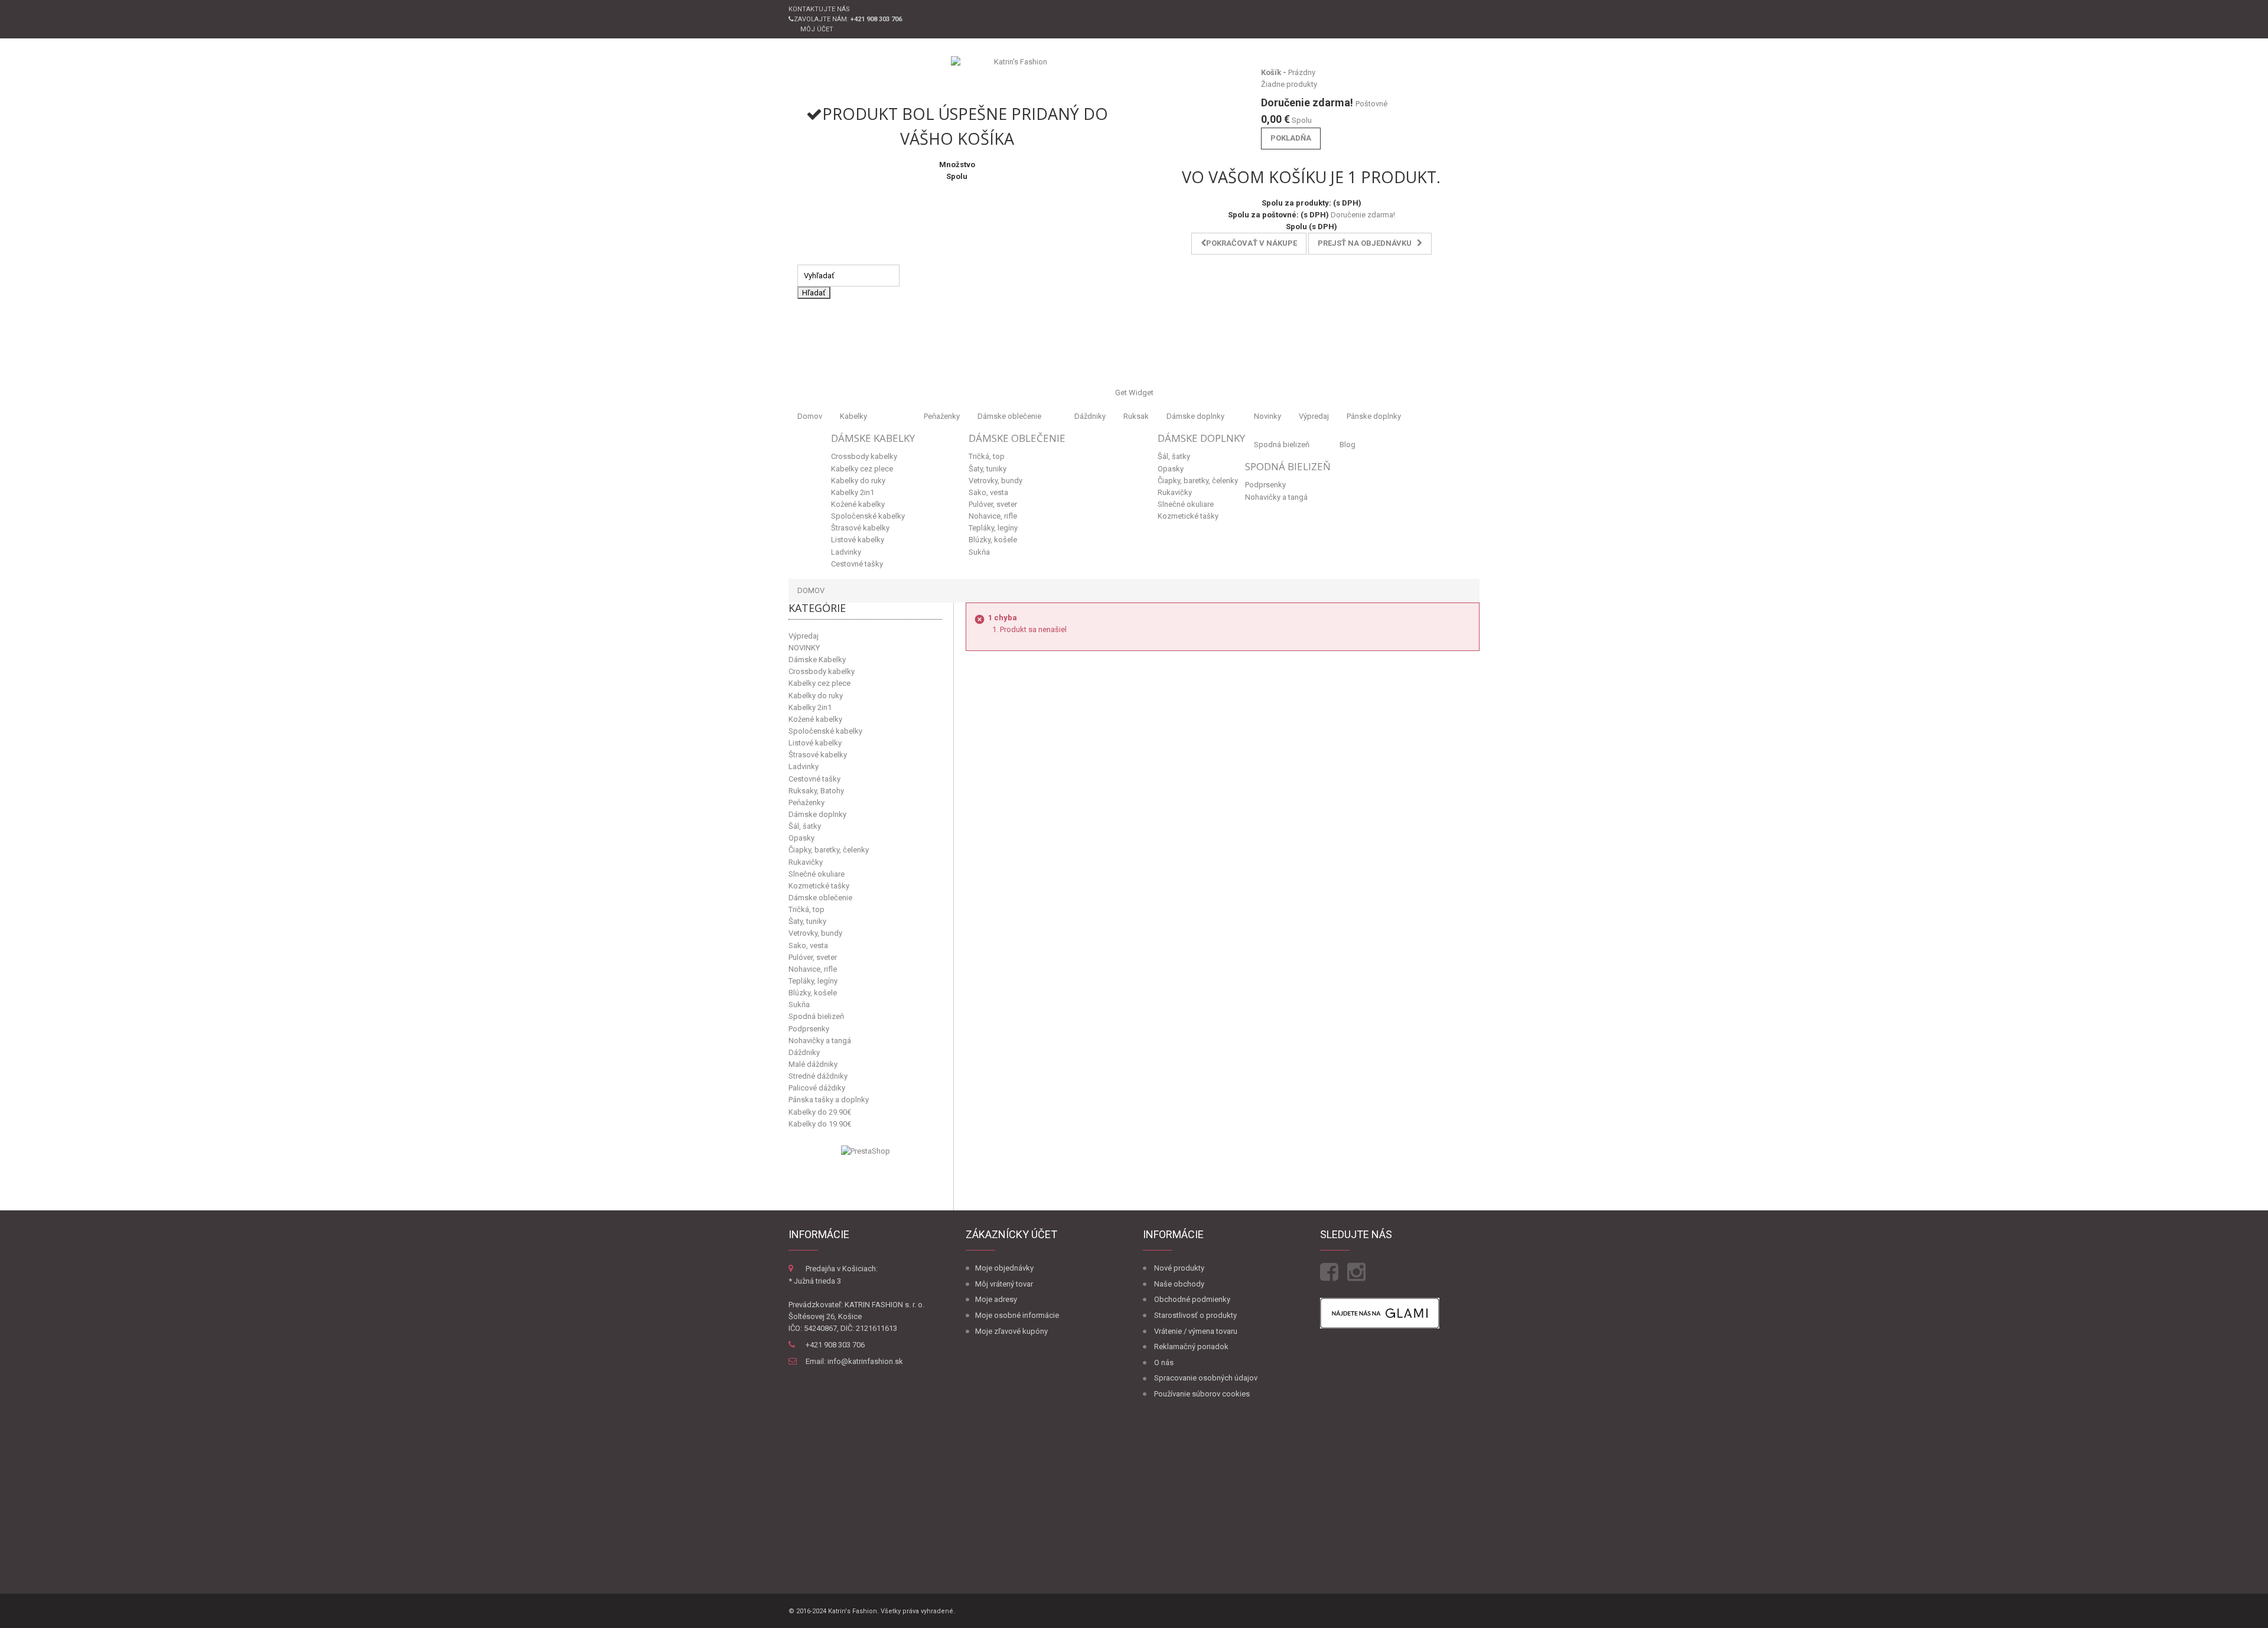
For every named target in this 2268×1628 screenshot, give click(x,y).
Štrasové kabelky (860, 528)
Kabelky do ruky (858, 481)
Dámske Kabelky (873, 438)
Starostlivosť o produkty (1195, 1315)
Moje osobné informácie (1017, 1315)
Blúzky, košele (993, 540)
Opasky (1171, 469)
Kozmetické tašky (1188, 516)
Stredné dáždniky (818, 1076)
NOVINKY (804, 648)
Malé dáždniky (813, 1064)
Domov (810, 416)
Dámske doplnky (1195, 416)
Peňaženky (942, 416)
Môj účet (817, 29)
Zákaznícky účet (1011, 1234)
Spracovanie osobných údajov (1206, 1378)
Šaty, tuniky (988, 469)
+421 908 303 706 (835, 1345)
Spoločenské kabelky (868, 516)
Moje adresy (996, 1299)
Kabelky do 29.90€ (820, 1112)
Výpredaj (1314, 416)
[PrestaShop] (866, 1151)
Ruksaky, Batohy (816, 791)
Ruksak (1136, 416)
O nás (1164, 1362)
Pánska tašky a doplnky (829, 1100)
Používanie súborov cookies (1202, 1394)
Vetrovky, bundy (995, 481)
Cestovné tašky (857, 564)
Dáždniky (1090, 416)
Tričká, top (987, 456)
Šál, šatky (1174, 456)
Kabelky (853, 416)
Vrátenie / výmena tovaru (1196, 1331)
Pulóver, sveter (993, 504)
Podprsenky (1265, 485)
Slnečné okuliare (1186, 504)
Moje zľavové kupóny (1011, 1331)
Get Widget (1134, 393)
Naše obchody (1179, 1284)
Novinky (1267, 416)
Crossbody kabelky (864, 456)
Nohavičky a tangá (1276, 497)
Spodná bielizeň (1282, 445)
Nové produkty (1179, 1268)
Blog (1348, 445)
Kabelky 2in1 (853, 492)
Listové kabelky (858, 540)
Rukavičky (1175, 492)
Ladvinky (846, 552)
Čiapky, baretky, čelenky (1198, 481)
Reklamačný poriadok (1191, 1347)
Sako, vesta (988, 492)
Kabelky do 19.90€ (820, 1124)
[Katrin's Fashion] (1016, 74)
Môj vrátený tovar (1004, 1284)
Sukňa (979, 552)
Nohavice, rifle (993, 516)
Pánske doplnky (1374, 416)
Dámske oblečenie (1009, 416)
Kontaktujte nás (819, 9)
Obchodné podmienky (1192, 1299)
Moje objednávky (1004, 1268)
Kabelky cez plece (862, 469)
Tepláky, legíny (993, 528)
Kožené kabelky (858, 504)
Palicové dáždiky (817, 1088)
